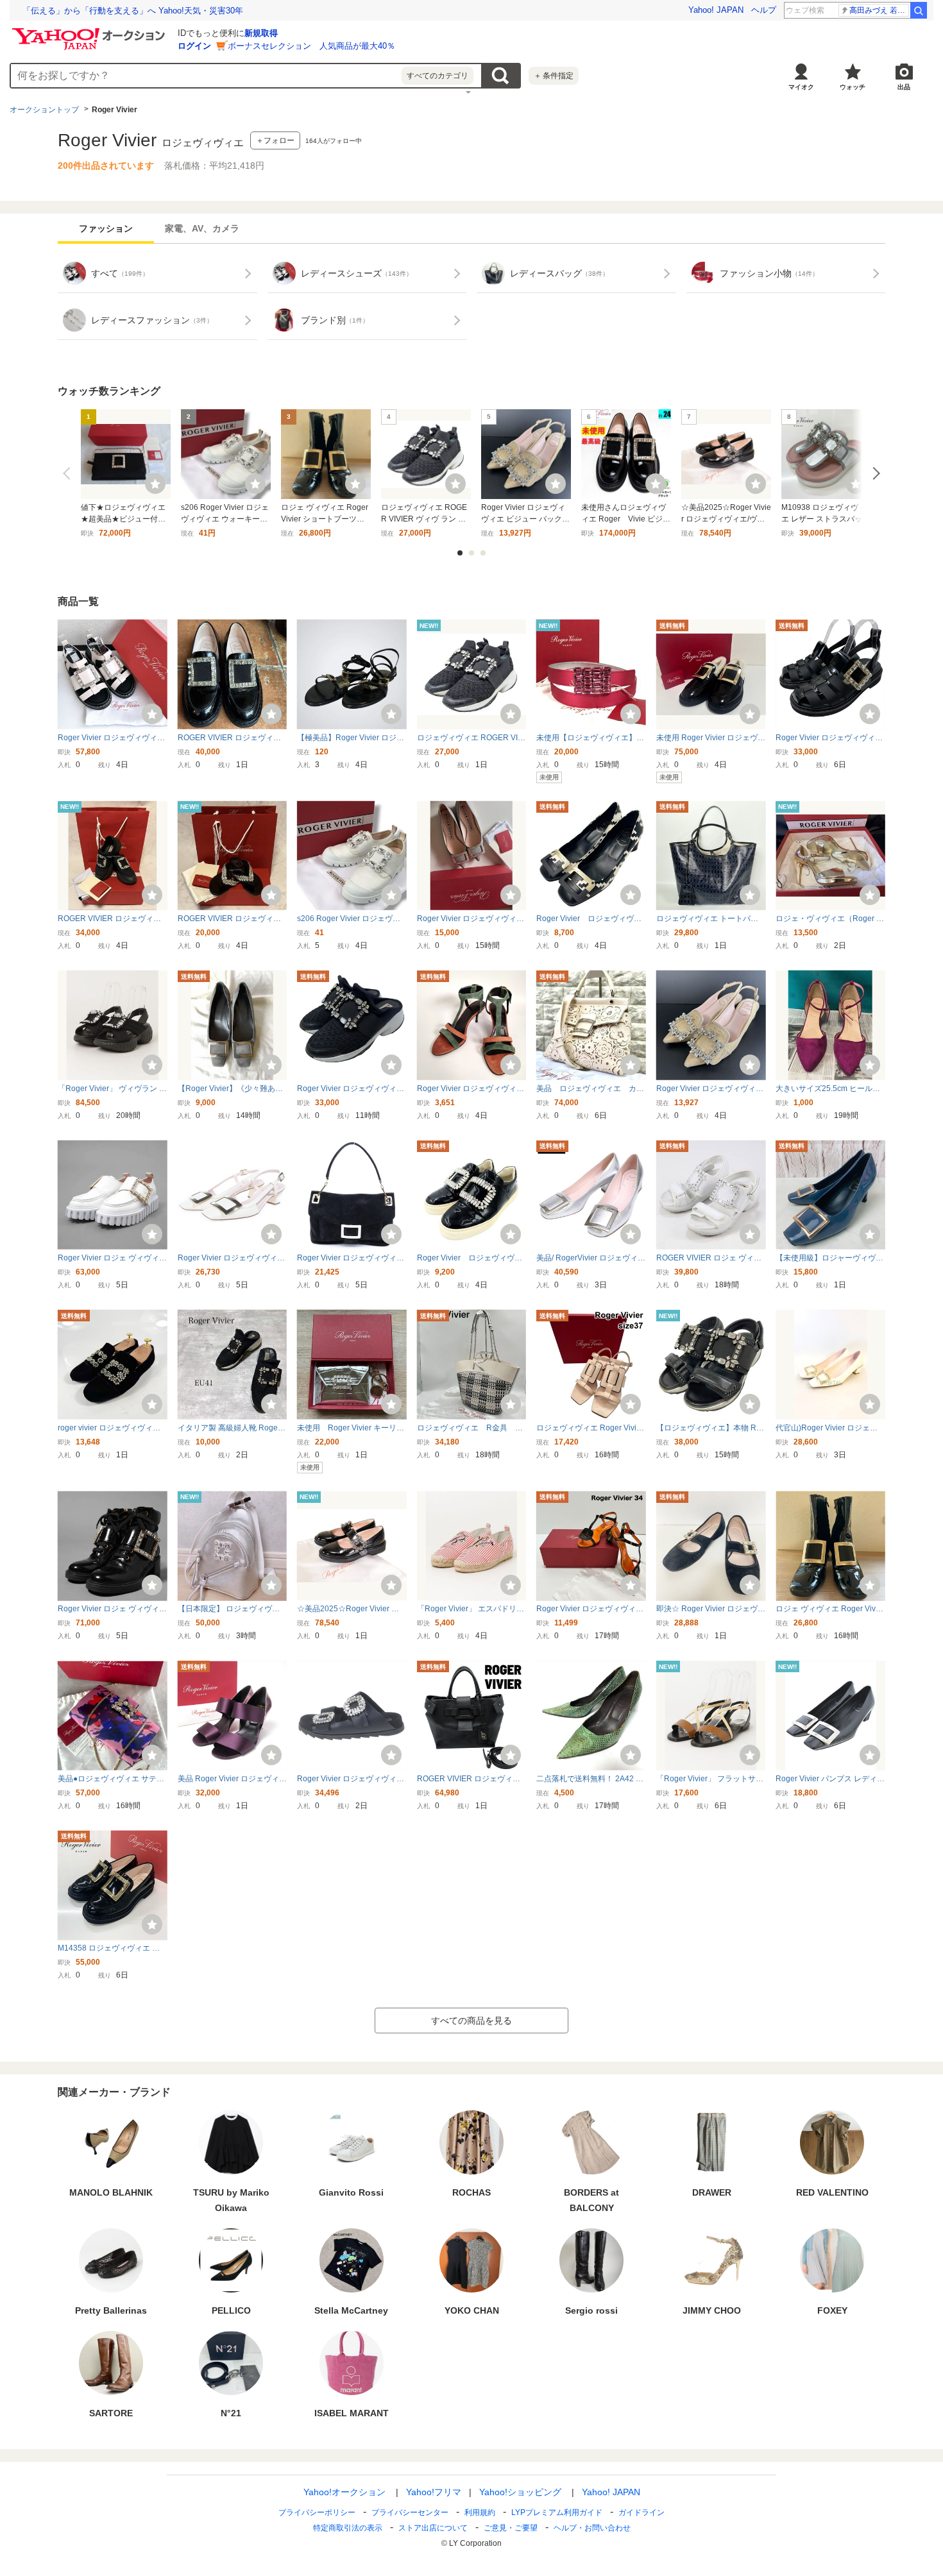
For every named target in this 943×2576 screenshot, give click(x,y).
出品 (904, 87)
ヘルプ (764, 10)
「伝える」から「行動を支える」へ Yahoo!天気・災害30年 (133, 11)
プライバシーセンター (410, 2512)
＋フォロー (275, 140)
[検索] (919, 10)
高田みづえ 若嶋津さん (879, 10)
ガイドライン (641, 2512)
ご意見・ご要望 (511, 2528)
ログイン (194, 46)
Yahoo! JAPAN (716, 10)
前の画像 (69, 473)
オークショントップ (44, 110)
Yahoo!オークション (344, 2492)
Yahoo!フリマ (434, 2492)
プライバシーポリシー (317, 2512)
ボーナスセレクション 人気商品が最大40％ (311, 46)
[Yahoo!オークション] (90, 31)
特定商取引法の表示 (348, 2528)
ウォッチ (853, 87)
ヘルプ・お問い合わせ (592, 2528)
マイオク (801, 87)
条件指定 (554, 76)
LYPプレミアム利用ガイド (557, 2512)
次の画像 (874, 473)
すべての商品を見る (471, 2021)
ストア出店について (433, 2528)
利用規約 (480, 2512)
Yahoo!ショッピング (520, 2492)
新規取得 (261, 33)
